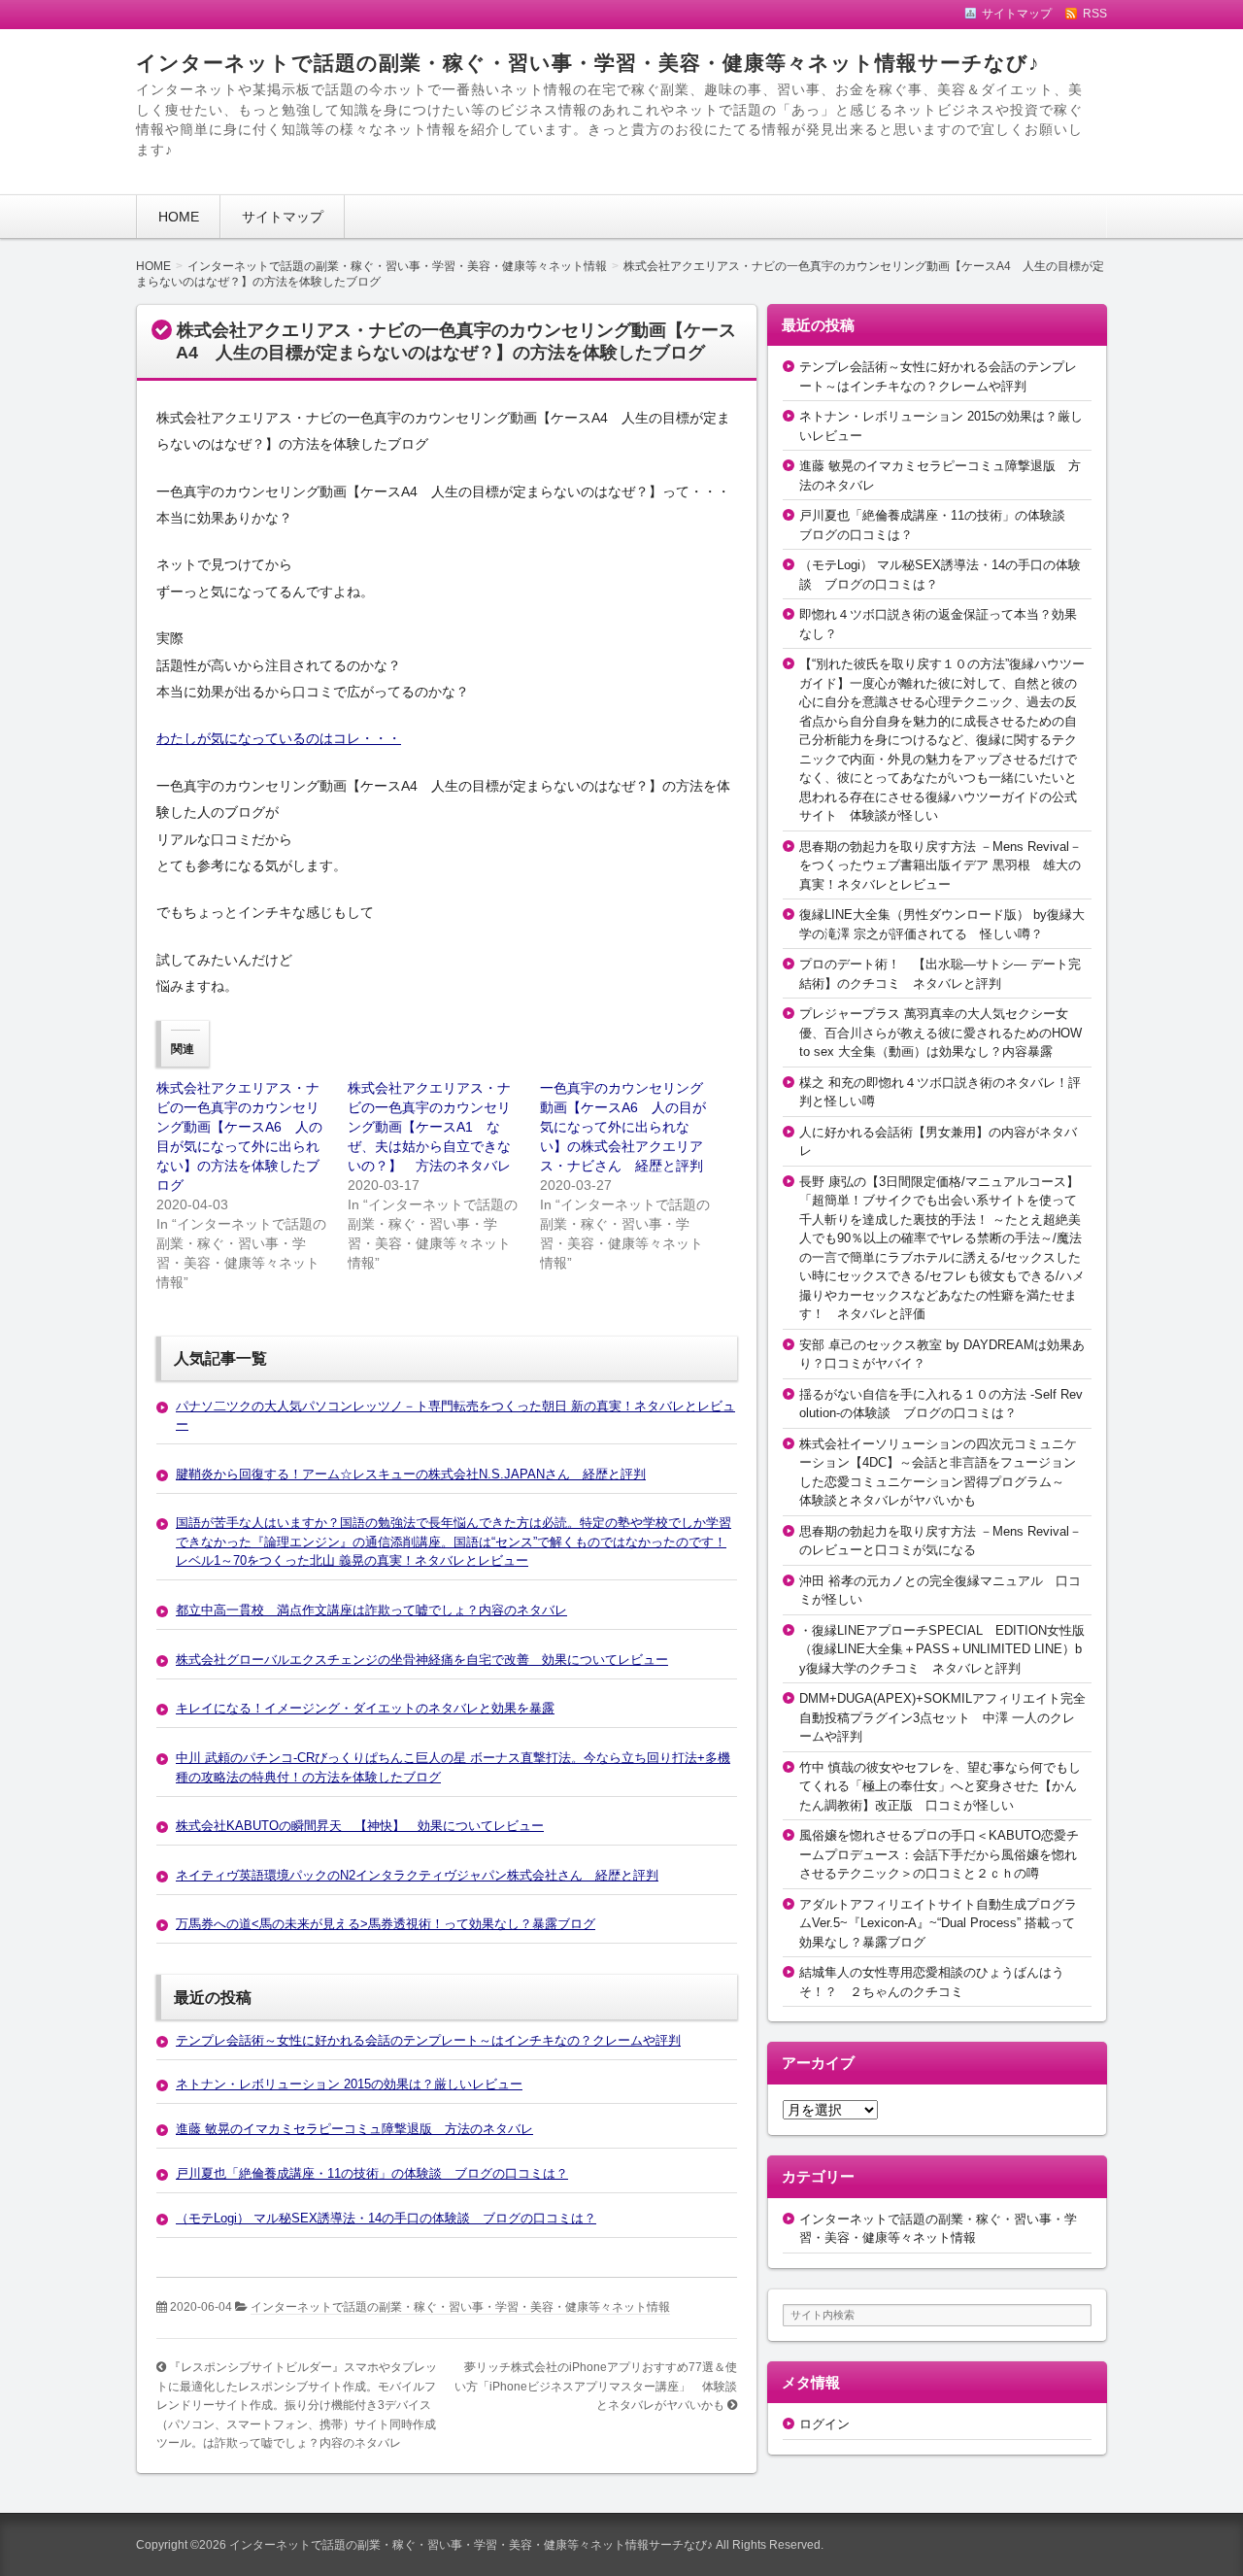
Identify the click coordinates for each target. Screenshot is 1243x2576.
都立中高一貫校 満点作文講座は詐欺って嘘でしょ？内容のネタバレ (371, 1610)
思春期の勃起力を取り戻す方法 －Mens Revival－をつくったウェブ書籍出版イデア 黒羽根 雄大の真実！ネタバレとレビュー (941, 865)
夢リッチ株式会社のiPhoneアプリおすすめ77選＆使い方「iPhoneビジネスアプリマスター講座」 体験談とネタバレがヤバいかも (596, 2386)
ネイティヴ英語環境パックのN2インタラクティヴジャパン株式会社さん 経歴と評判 (417, 1875)
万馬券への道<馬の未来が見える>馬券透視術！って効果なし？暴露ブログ (386, 1924)
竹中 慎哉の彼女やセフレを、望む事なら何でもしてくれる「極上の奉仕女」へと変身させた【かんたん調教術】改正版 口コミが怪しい (940, 1786)
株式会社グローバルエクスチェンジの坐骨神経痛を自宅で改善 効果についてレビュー (422, 1660)
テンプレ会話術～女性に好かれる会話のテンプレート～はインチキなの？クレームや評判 (428, 2040)
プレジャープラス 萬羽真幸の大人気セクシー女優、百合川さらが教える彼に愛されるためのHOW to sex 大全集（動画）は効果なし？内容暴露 (941, 1033)
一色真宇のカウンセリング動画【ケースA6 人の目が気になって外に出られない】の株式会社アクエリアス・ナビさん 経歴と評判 (623, 1127)
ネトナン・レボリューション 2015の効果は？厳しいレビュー (349, 2084)
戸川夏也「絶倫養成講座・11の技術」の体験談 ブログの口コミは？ (372, 2173)
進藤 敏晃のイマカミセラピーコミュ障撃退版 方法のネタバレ (354, 2129)
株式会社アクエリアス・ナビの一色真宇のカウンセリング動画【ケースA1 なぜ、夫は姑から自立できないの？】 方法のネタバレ (429, 1127)
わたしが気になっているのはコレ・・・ (279, 738)
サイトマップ (283, 217)
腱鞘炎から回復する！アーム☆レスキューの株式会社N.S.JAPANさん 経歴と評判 (411, 1474)
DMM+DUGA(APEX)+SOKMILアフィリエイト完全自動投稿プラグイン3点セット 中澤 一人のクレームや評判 (942, 1717)
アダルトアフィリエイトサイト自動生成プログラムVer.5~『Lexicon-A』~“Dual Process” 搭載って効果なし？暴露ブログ (938, 1923)
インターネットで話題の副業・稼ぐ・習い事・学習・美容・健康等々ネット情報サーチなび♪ (588, 63)
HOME (179, 217)
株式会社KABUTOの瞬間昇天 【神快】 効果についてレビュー (360, 1826)
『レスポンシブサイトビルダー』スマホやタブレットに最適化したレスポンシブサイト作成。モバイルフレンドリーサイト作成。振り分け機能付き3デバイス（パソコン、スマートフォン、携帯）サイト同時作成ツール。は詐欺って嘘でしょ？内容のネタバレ (297, 2405)
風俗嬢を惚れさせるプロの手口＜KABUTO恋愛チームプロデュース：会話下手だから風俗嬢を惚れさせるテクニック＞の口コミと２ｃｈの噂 (939, 1854)
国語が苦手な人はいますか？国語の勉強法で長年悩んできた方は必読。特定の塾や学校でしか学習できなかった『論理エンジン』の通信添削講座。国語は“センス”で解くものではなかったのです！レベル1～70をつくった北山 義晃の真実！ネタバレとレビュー (454, 1542)
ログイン (824, 2424)
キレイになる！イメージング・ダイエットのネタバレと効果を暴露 (365, 1708)
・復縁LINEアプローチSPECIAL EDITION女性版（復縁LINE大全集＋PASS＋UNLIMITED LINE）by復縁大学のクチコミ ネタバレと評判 (942, 1649)
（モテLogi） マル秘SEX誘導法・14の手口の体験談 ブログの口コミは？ (386, 2218)
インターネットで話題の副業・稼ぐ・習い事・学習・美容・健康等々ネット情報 (460, 2307)
